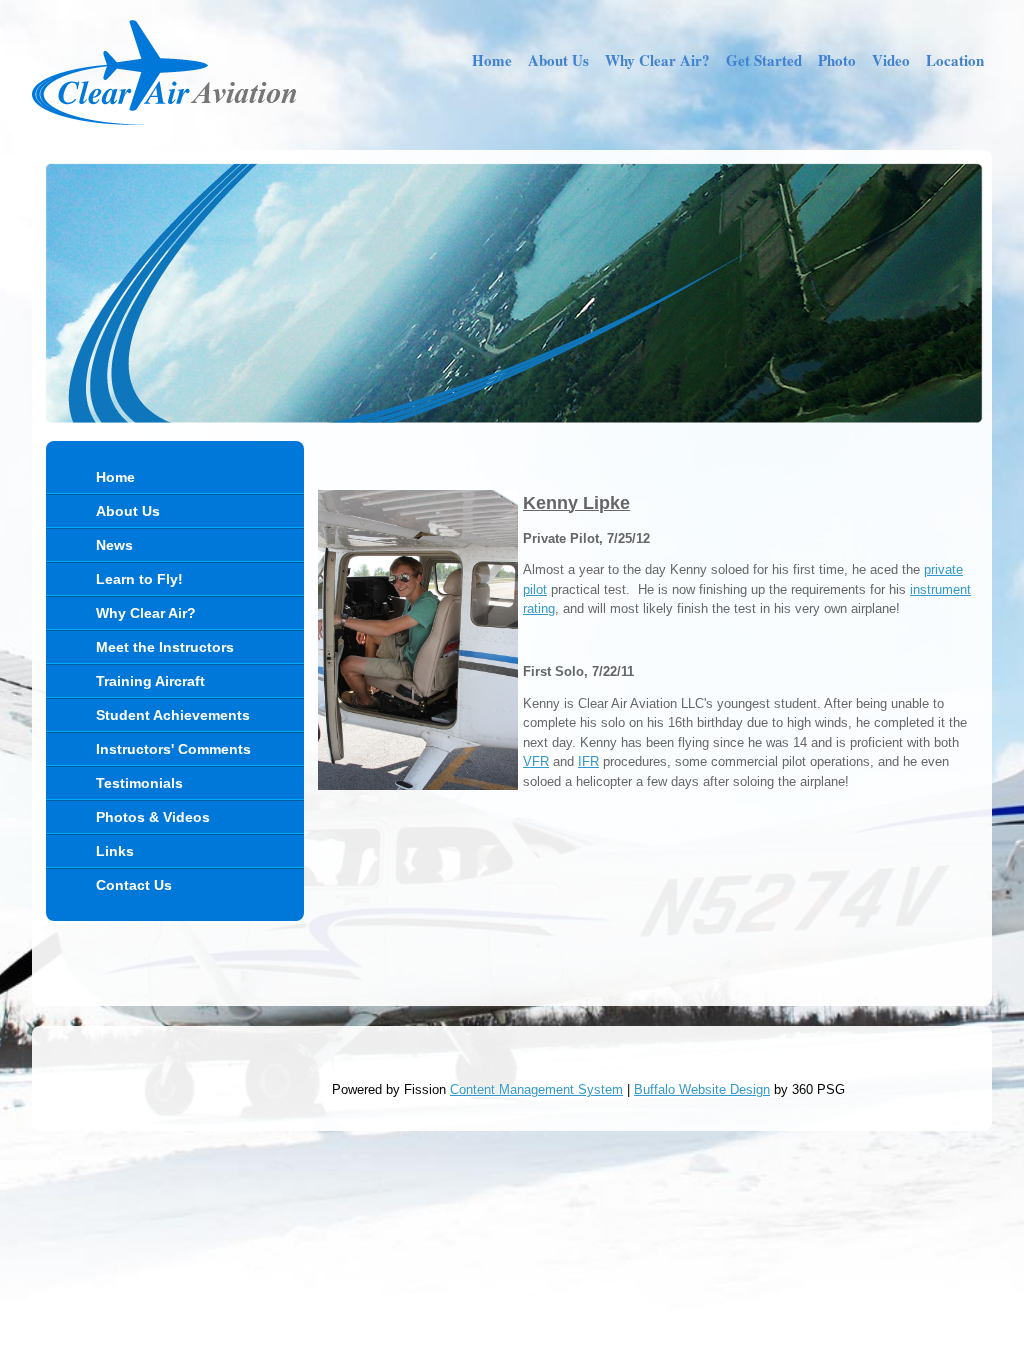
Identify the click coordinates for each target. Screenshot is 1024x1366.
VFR (536, 761)
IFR (588, 761)
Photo (837, 60)
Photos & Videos (153, 817)
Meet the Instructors (165, 647)
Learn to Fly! (139, 579)
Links (115, 851)
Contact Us (134, 885)
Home (492, 60)
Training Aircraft (150, 681)
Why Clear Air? (657, 60)
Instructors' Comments (173, 749)
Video (891, 60)
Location (955, 60)
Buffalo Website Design (702, 1089)
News (114, 545)
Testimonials (139, 783)
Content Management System (536, 1089)
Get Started (764, 60)
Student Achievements (173, 715)
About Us (558, 60)
